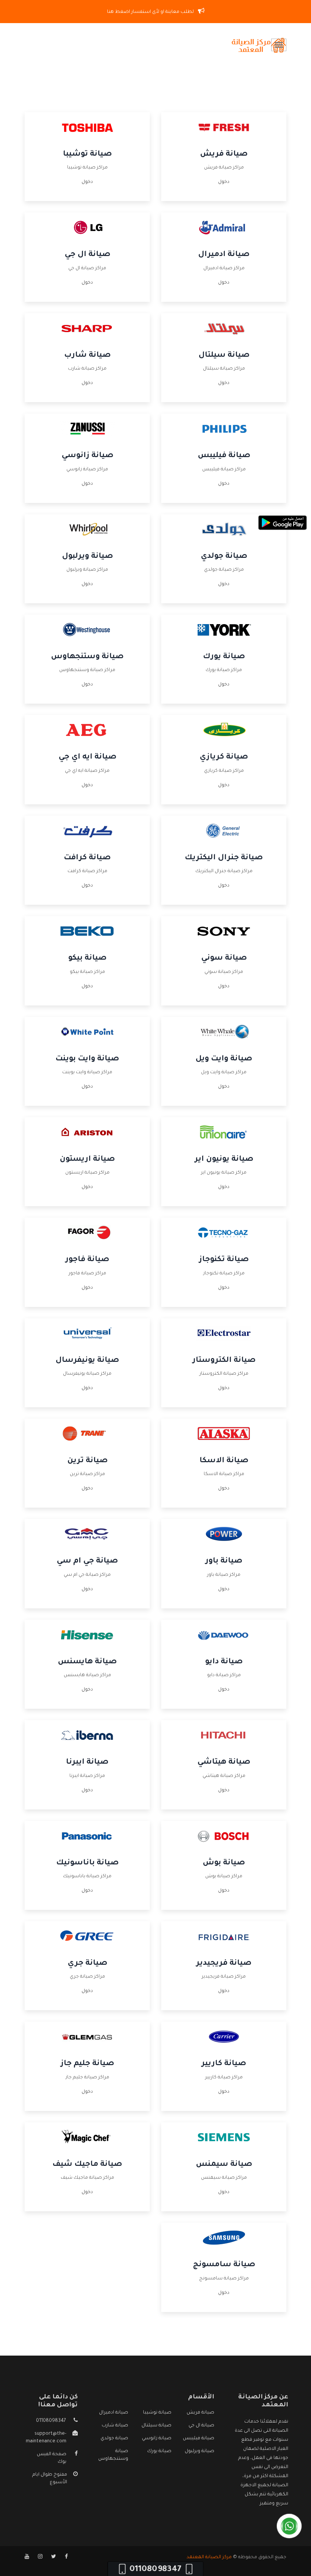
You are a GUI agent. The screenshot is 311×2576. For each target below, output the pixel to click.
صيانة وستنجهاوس (87, 657)
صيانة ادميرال (224, 255)
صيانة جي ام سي (87, 1561)
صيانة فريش (224, 155)
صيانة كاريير (224, 2064)
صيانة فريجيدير (224, 1964)
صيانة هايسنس (87, 1662)
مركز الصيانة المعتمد (209, 2557)
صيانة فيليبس (224, 456)
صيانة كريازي (224, 757)
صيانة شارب (87, 356)
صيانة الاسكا (224, 1461)
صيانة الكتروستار (224, 1361)
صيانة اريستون (87, 1160)
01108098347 (51, 2421)
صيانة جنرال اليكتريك (224, 858)
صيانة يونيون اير (224, 1160)
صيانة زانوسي (87, 456)
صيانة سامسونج (224, 2265)
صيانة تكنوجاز (224, 1260)
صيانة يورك (224, 657)
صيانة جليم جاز (87, 2064)
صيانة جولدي (224, 557)
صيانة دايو (224, 1662)
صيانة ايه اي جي (87, 757)
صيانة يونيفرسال (87, 1361)
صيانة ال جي (87, 255)
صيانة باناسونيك (87, 1863)
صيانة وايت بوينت (87, 1059)
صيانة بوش (224, 1863)
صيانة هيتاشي (224, 1763)
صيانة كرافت (87, 858)
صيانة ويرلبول (87, 557)
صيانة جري (87, 1964)
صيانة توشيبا (87, 155)
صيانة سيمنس (224, 2165)
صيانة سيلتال (224, 356)
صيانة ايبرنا (87, 1763)
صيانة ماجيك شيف (87, 2165)
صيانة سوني (224, 959)
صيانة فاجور (87, 1260)
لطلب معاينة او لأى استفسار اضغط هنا (151, 12)
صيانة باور (224, 1561)
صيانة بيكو (87, 959)
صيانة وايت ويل (224, 1059)
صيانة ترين (87, 1461)
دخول (224, 182)
